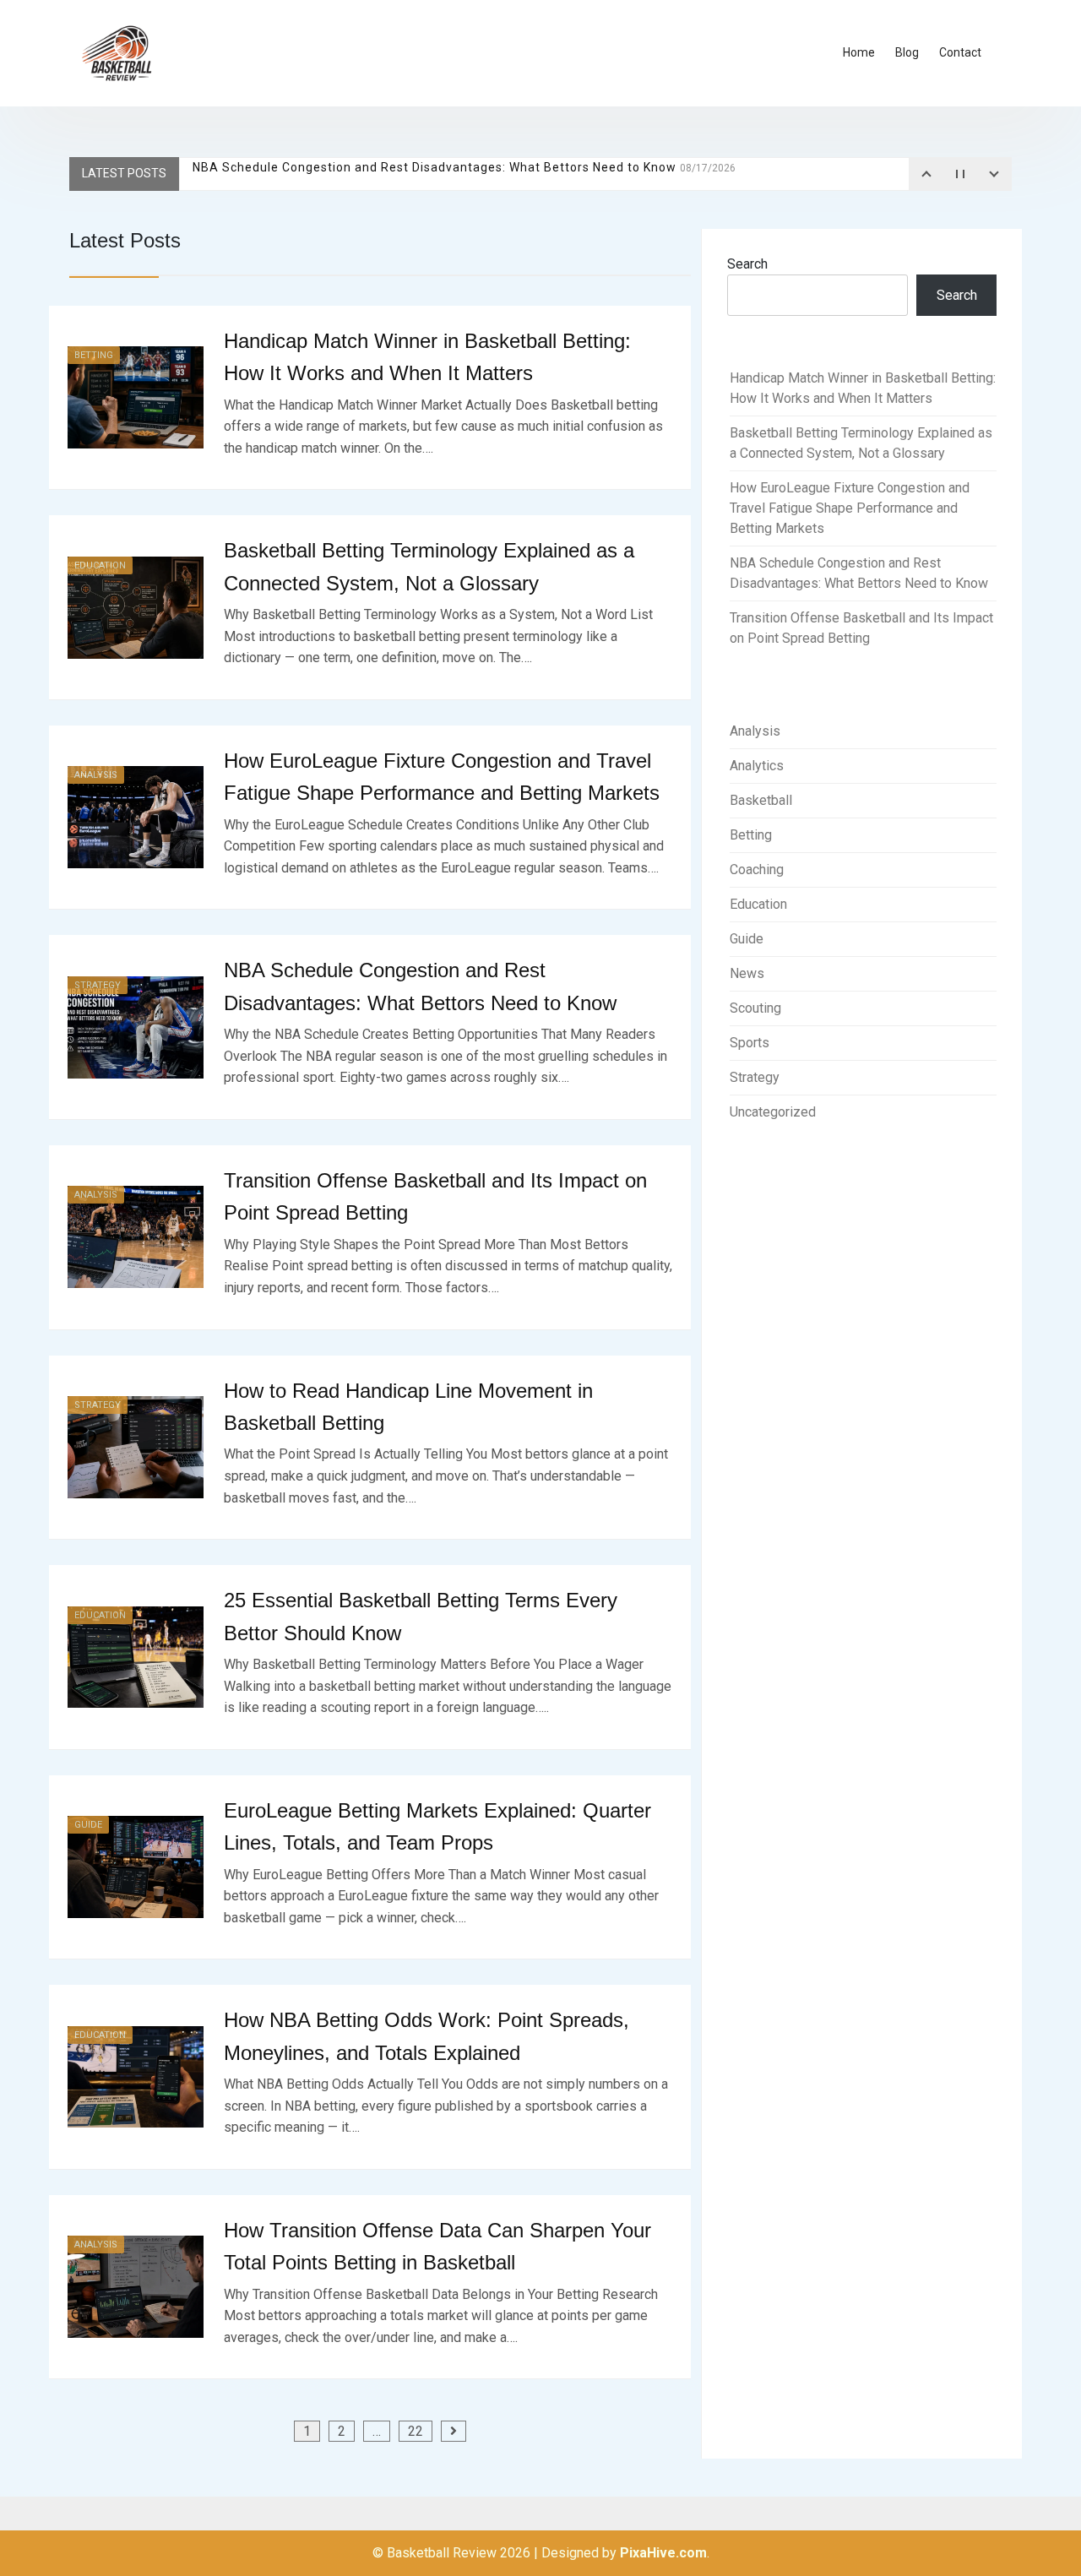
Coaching (757, 870)
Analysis (96, 775)
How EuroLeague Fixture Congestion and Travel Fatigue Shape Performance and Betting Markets (850, 508)
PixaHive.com (663, 2553)
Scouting (755, 1008)
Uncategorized (773, 1112)
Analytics (757, 766)
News (747, 973)
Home (859, 52)
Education (100, 565)
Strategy (98, 985)
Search (747, 264)
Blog (907, 52)
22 (416, 2431)
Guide (88, 1825)
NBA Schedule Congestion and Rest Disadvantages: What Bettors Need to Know (464, 173)
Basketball (761, 800)
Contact (960, 52)
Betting (94, 355)
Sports (750, 1043)
